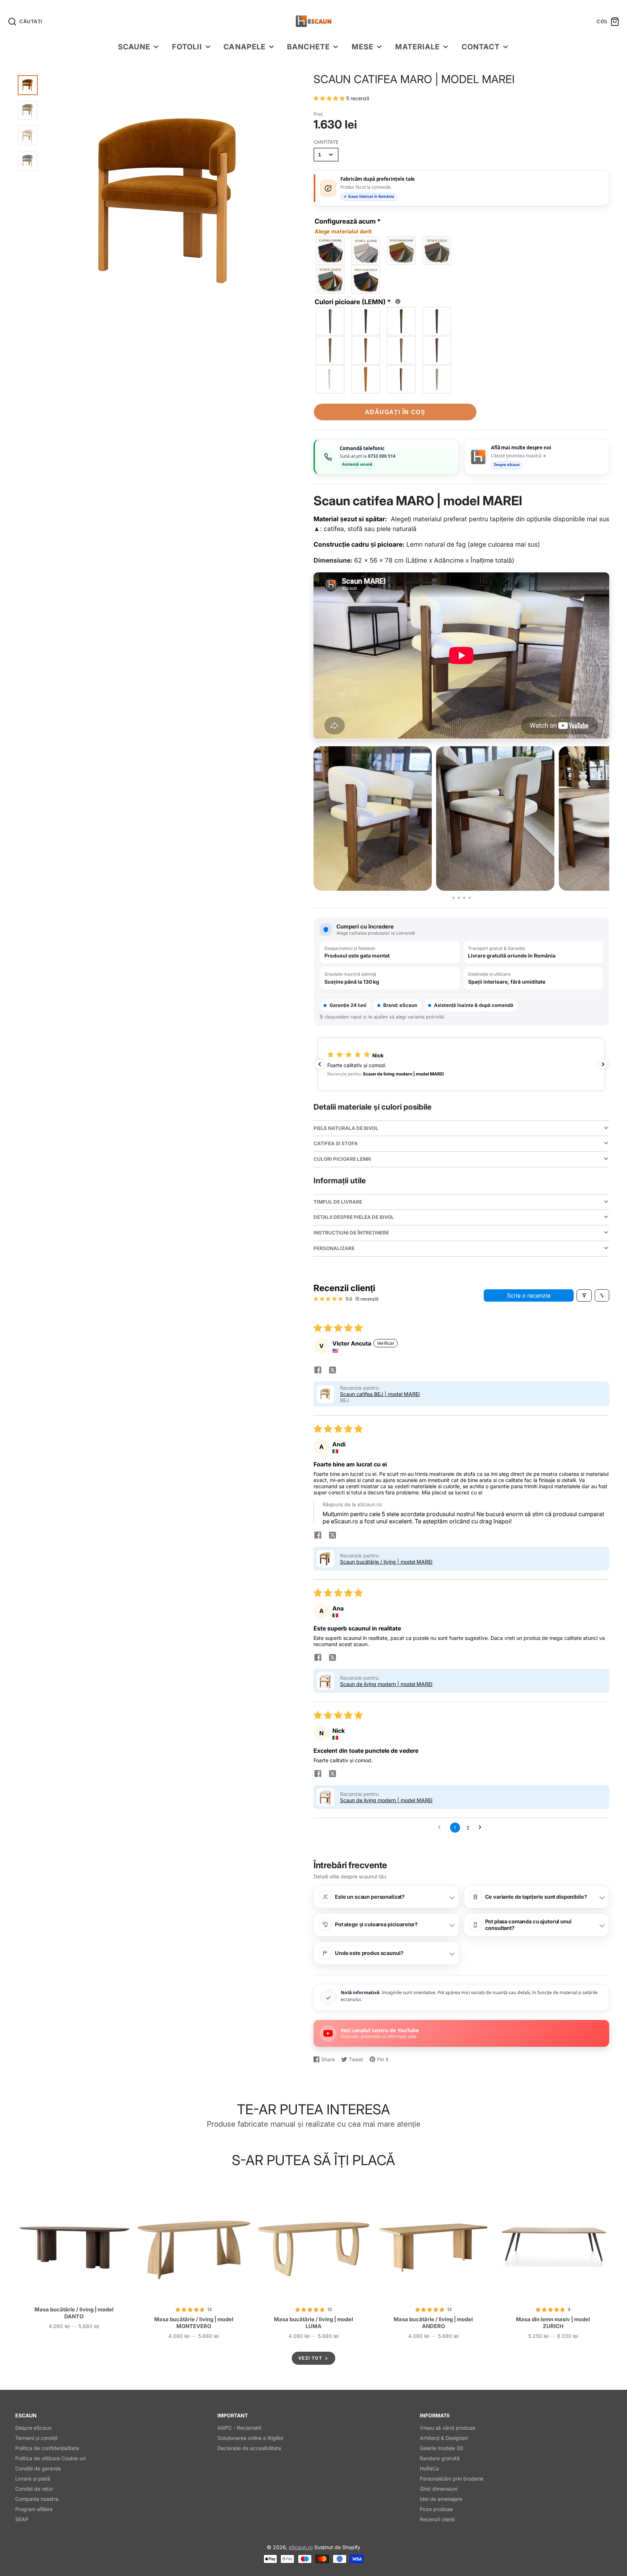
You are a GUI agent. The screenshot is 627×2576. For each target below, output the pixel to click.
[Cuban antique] (437, 321)
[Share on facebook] (318, 1371)
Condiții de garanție (38, 2468)
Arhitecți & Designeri (444, 2438)
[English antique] (437, 350)
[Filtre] (584, 1295)
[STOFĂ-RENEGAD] (402, 250)
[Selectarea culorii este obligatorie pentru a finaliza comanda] (398, 301)
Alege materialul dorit (343, 231)
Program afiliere (34, 2509)
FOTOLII (187, 47)
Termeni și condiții (36, 2438)
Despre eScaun (33, 2428)
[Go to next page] (482, 1828)
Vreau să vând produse (448, 2428)
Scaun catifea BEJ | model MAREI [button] (380, 1394)
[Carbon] (366, 321)
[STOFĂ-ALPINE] (366, 250)
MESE (362, 47)
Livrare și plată (33, 2479)
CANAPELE (244, 47)
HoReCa (429, 2468)
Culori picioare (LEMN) (356, 301)
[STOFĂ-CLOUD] (331, 279)
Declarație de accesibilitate (249, 2448)
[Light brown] (366, 350)
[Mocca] (402, 321)
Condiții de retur (34, 2489)
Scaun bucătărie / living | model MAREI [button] (386, 1562)
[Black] (331, 321)
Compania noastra (37, 2499)
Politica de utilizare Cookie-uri (50, 2458)
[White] (331, 379)
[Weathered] (402, 350)
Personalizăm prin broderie (452, 2479)
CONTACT (481, 47)
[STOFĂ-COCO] (437, 250)
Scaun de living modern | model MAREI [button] (386, 1684)
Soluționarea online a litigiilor (251, 2438)
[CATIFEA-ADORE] (331, 250)
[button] (330, 98)
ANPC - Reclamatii (239, 2428)
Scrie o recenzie (529, 1295)
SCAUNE (134, 47)
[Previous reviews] (320, 1064)
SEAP (22, 2519)
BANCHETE (308, 47)
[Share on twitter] (332, 1371)
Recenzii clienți (437, 2519)
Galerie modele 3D (442, 2448)
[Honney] (366, 379)
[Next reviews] (603, 1064)
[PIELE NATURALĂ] (366, 279)
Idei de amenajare (441, 2499)
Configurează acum (348, 226)
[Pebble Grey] (437, 379)
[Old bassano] (331, 350)
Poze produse (436, 2509)
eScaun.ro (301, 2547)
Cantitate (326, 142)
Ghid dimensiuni (439, 2489)
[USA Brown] (402, 379)
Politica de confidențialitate (47, 2448)
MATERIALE (417, 47)
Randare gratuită (440, 2458)
